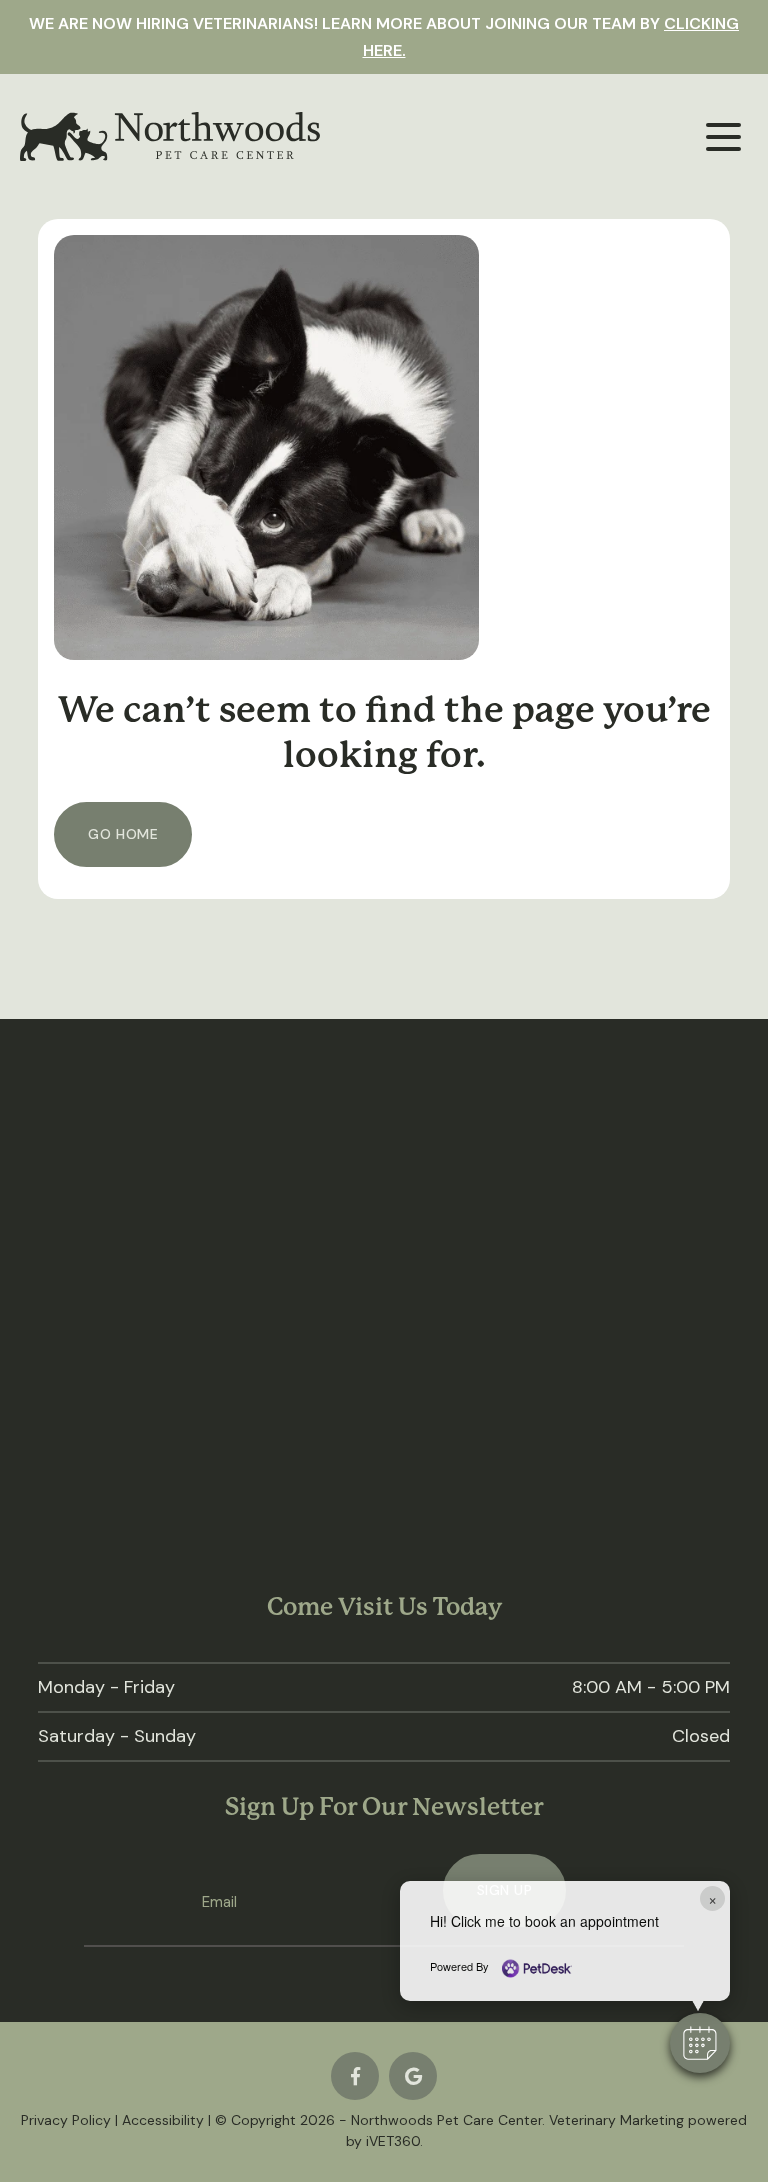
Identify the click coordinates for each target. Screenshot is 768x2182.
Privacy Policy (66, 2120)
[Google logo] (413, 2076)
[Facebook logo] (355, 2076)
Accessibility (163, 2120)
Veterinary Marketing (616, 2120)
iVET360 (393, 2141)
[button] (700, 2043)
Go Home (123, 834)
